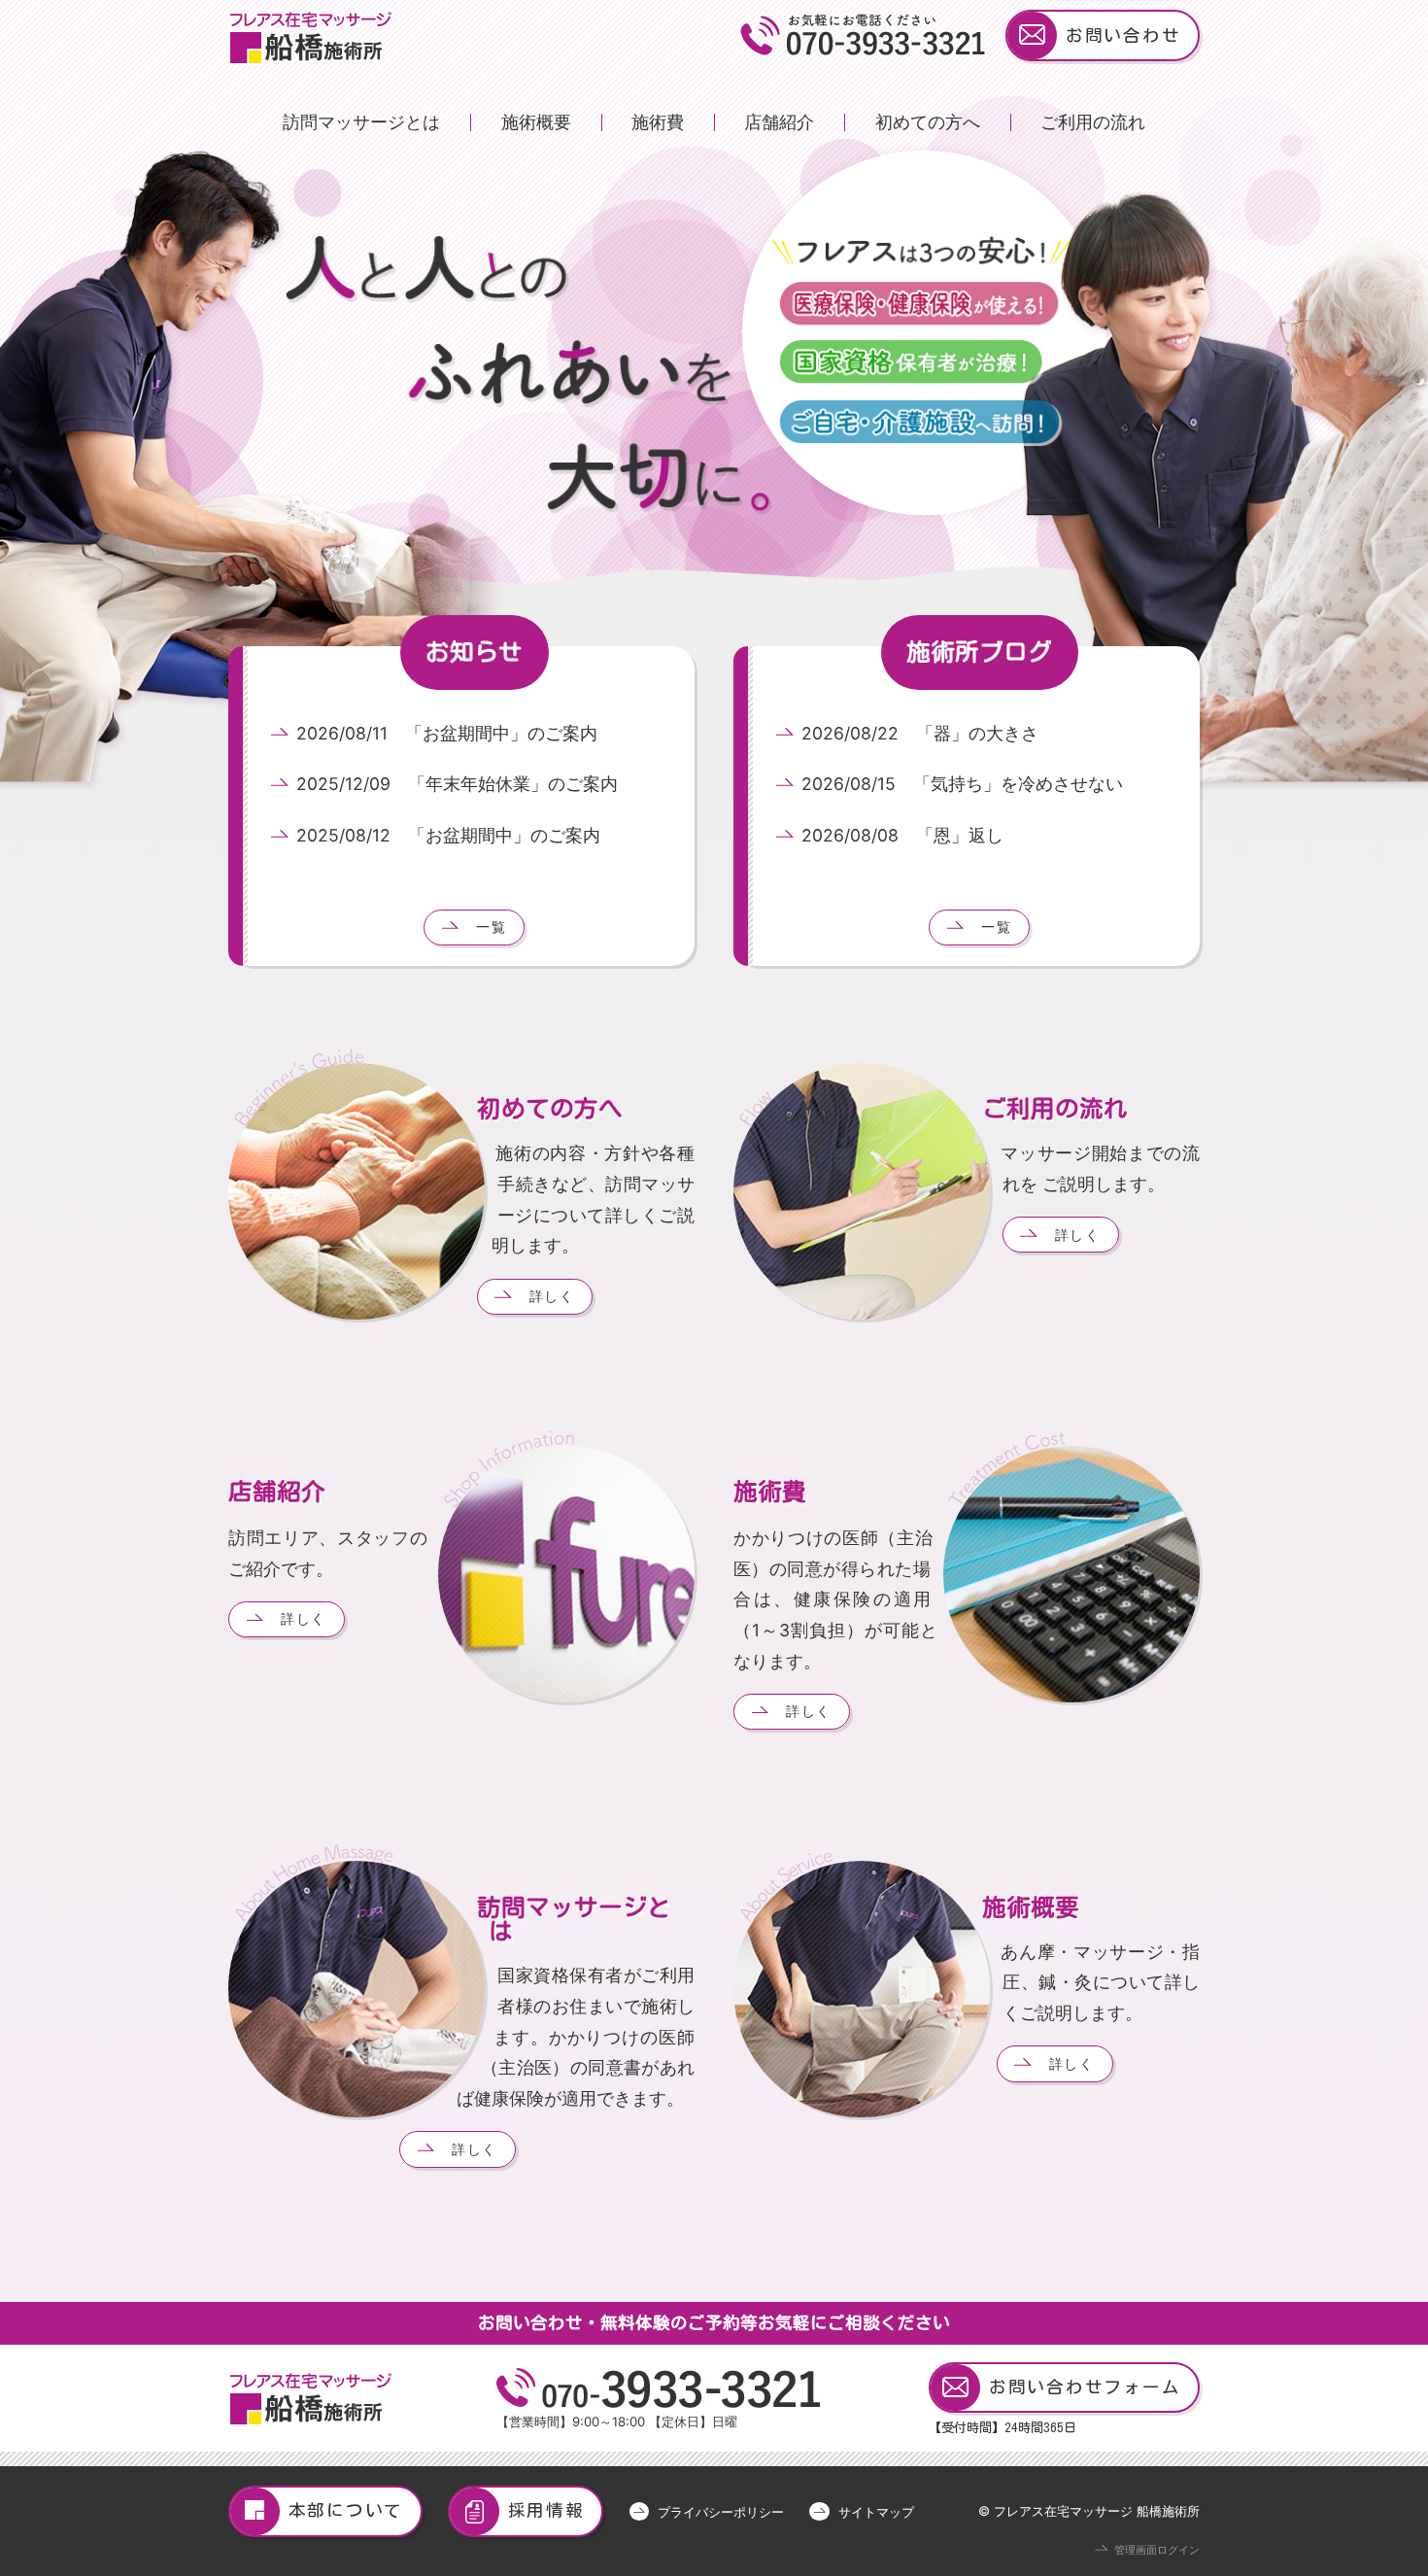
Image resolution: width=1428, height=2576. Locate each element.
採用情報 (546, 2510)
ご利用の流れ (1093, 122)
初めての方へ (928, 122)
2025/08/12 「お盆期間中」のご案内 (448, 835)
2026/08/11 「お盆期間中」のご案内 (447, 733)
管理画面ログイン (1157, 2550)
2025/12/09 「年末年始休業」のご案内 (457, 784)
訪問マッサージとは (361, 122)
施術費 (658, 122)
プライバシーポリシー (721, 2512)
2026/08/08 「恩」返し (902, 835)
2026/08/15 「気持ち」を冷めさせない (962, 784)
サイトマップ (876, 2512)
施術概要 (536, 122)
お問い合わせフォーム (1085, 2387)
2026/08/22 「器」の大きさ (920, 733)
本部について (346, 2510)
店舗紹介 (779, 122)
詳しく (552, 1296)
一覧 (492, 927)
